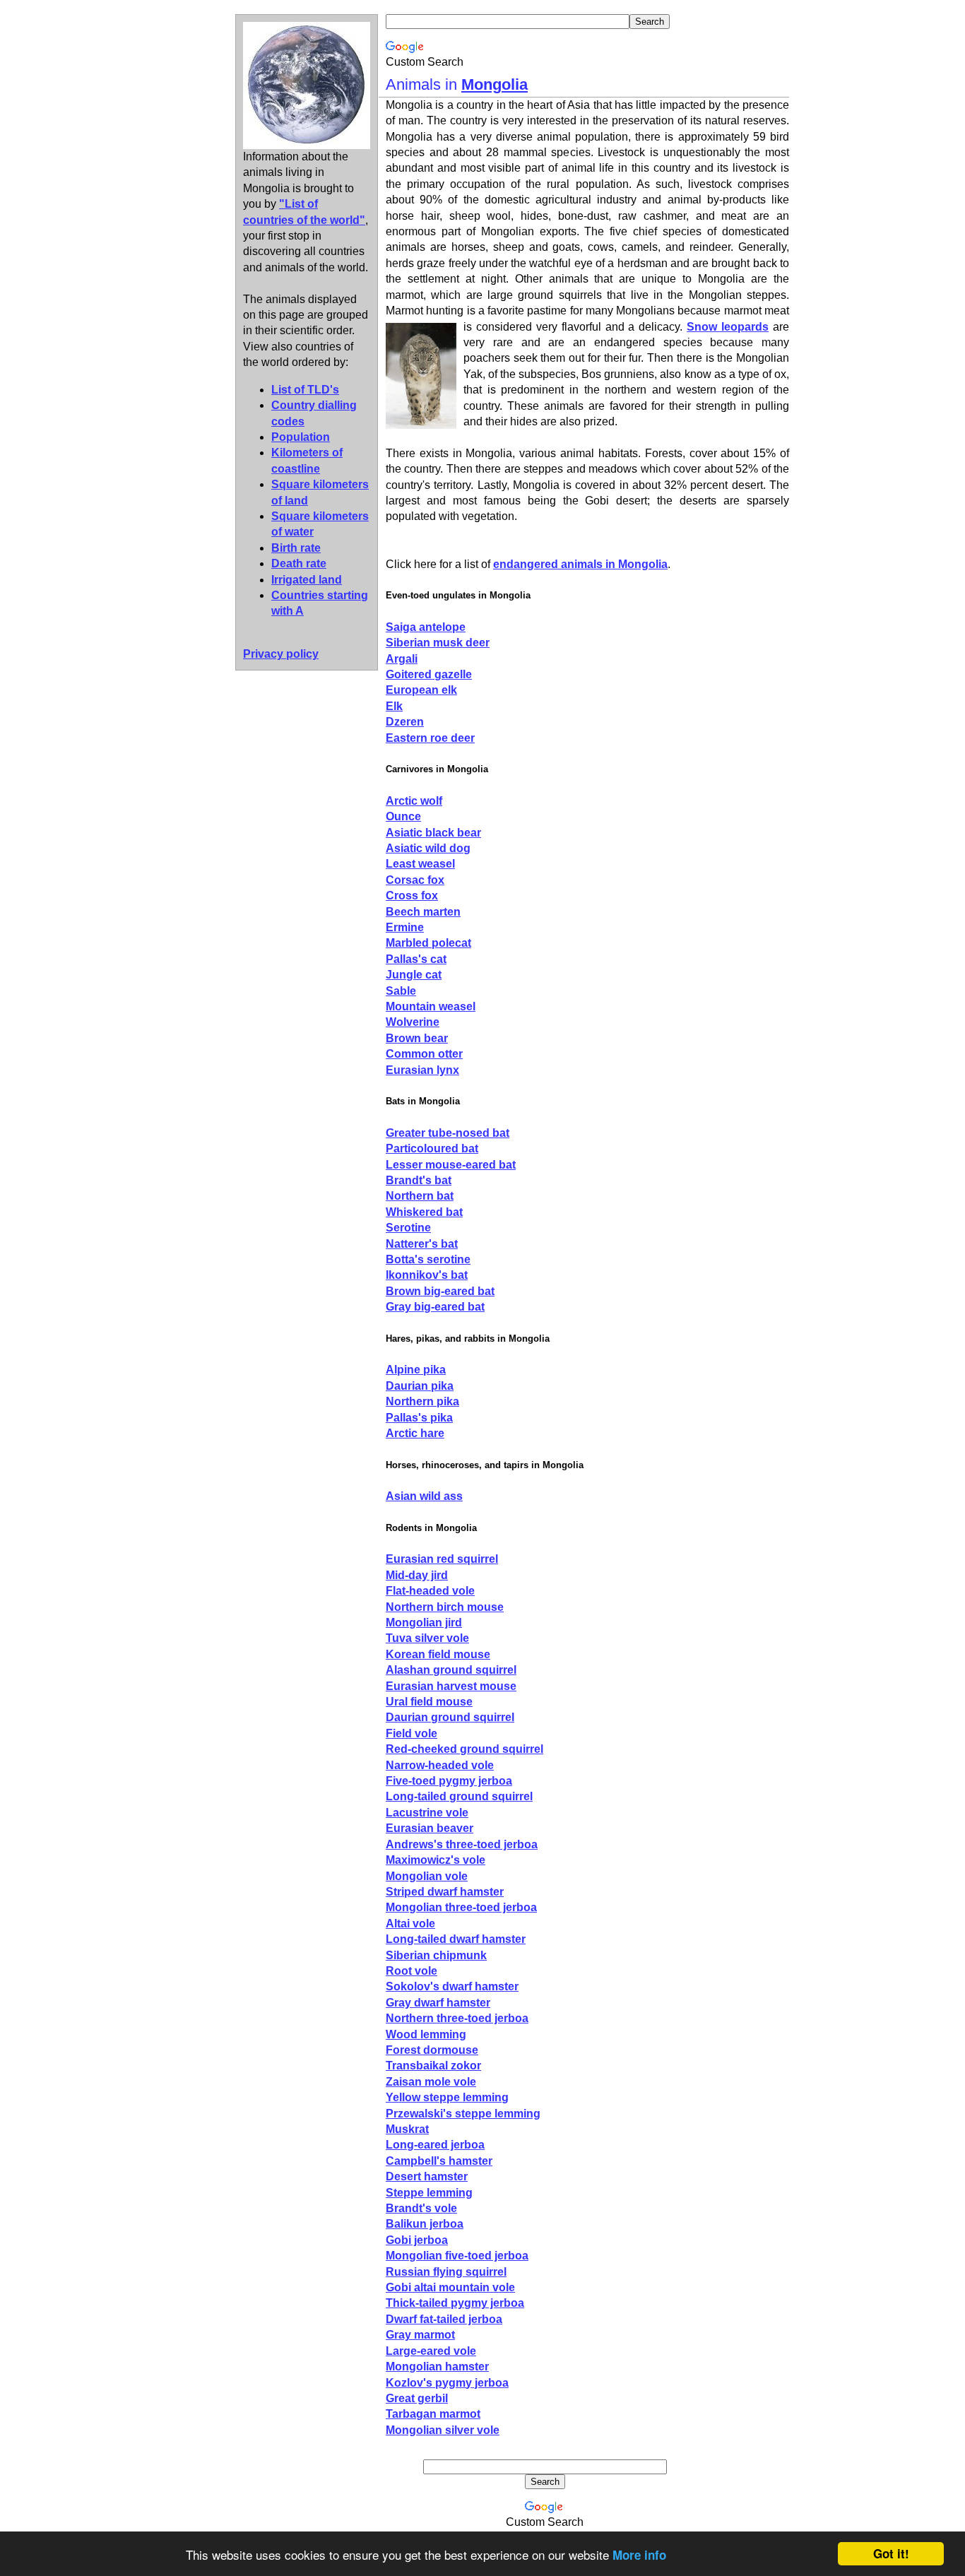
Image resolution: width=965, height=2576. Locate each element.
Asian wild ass (424, 1496)
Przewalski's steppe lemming (463, 2114)
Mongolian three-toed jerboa (461, 1907)
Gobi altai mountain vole (450, 2287)
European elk (421, 690)
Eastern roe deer (430, 738)
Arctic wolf (414, 801)
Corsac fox (415, 880)
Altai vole (410, 1924)
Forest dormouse (432, 2050)
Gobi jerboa (417, 2240)
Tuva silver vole (427, 1638)
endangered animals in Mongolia (580, 564)
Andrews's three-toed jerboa (462, 1844)
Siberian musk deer (438, 643)
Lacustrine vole (427, 1813)
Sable (401, 991)
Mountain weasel (431, 1006)
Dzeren (405, 722)
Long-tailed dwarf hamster (456, 1939)
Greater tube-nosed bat (448, 1133)
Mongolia (495, 84)
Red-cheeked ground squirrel (464, 1749)
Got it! (891, 2553)
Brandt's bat (419, 1180)
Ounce (403, 816)
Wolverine (413, 1022)
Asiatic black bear (433, 833)
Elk (394, 706)
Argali (402, 659)
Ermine (405, 927)
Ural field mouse (429, 1702)
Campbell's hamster (439, 2161)
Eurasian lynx (422, 1070)
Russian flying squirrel (446, 2272)
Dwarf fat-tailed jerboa (444, 2319)
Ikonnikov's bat (427, 1275)
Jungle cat (414, 975)
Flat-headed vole (430, 1591)
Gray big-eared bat (435, 1307)
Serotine (408, 1228)
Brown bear (417, 1038)
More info (639, 2555)
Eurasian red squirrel (442, 1559)
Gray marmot (420, 2335)
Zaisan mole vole (431, 2082)
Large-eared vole (431, 2351)
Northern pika (422, 1401)
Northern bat (420, 1196)
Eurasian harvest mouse (451, 1686)
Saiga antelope (426, 627)
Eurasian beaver (430, 1828)
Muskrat (407, 2129)
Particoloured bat (432, 1148)
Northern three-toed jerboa (457, 2018)
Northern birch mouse (445, 1607)
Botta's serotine (428, 1259)
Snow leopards (728, 327)
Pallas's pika (419, 1418)
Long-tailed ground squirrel (459, 1796)
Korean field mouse (438, 1654)
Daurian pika (420, 1386)
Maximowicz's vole (436, 1860)
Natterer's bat (422, 1244)
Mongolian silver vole (443, 2430)
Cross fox (412, 896)
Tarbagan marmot (433, 2414)
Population (301, 437)
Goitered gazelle (429, 674)
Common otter (424, 1054)
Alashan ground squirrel (451, 1670)
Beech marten (423, 912)
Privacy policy (281, 654)
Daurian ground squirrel (450, 1717)
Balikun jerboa (425, 2224)
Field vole (412, 1733)
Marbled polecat (428, 943)
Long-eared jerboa (435, 2145)
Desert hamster (427, 2176)
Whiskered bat (424, 1212)
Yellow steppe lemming (447, 2097)
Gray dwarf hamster (438, 2003)
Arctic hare (415, 1433)
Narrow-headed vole (440, 1765)
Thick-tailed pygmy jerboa (455, 2303)
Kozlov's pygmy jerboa (447, 2383)
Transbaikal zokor (433, 2066)
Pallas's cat (416, 959)
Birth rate (296, 548)
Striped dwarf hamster (445, 1892)
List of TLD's (305, 390)
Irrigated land (307, 580)
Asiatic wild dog (428, 848)
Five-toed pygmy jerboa (449, 1781)
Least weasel (420, 864)
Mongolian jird (424, 1623)
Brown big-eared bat (440, 1291)
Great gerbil (417, 2398)
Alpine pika (416, 1370)
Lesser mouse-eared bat (451, 1165)
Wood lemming (426, 2034)
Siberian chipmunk (436, 1955)
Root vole (412, 1971)
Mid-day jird (417, 1575)
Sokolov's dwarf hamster (452, 1986)
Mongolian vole (427, 1876)
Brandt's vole (421, 2208)
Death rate (299, 563)
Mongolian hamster (437, 2367)
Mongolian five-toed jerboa (457, 2256)
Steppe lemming (429, 2193)
